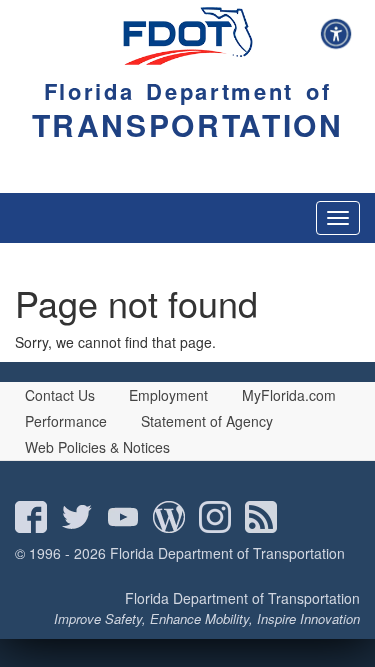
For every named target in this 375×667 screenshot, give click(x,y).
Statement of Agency (207, 421)
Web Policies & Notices (97, 447)
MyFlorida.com (289, 395)
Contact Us (60, 395)
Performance (66, 421)
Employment (168, 395)
